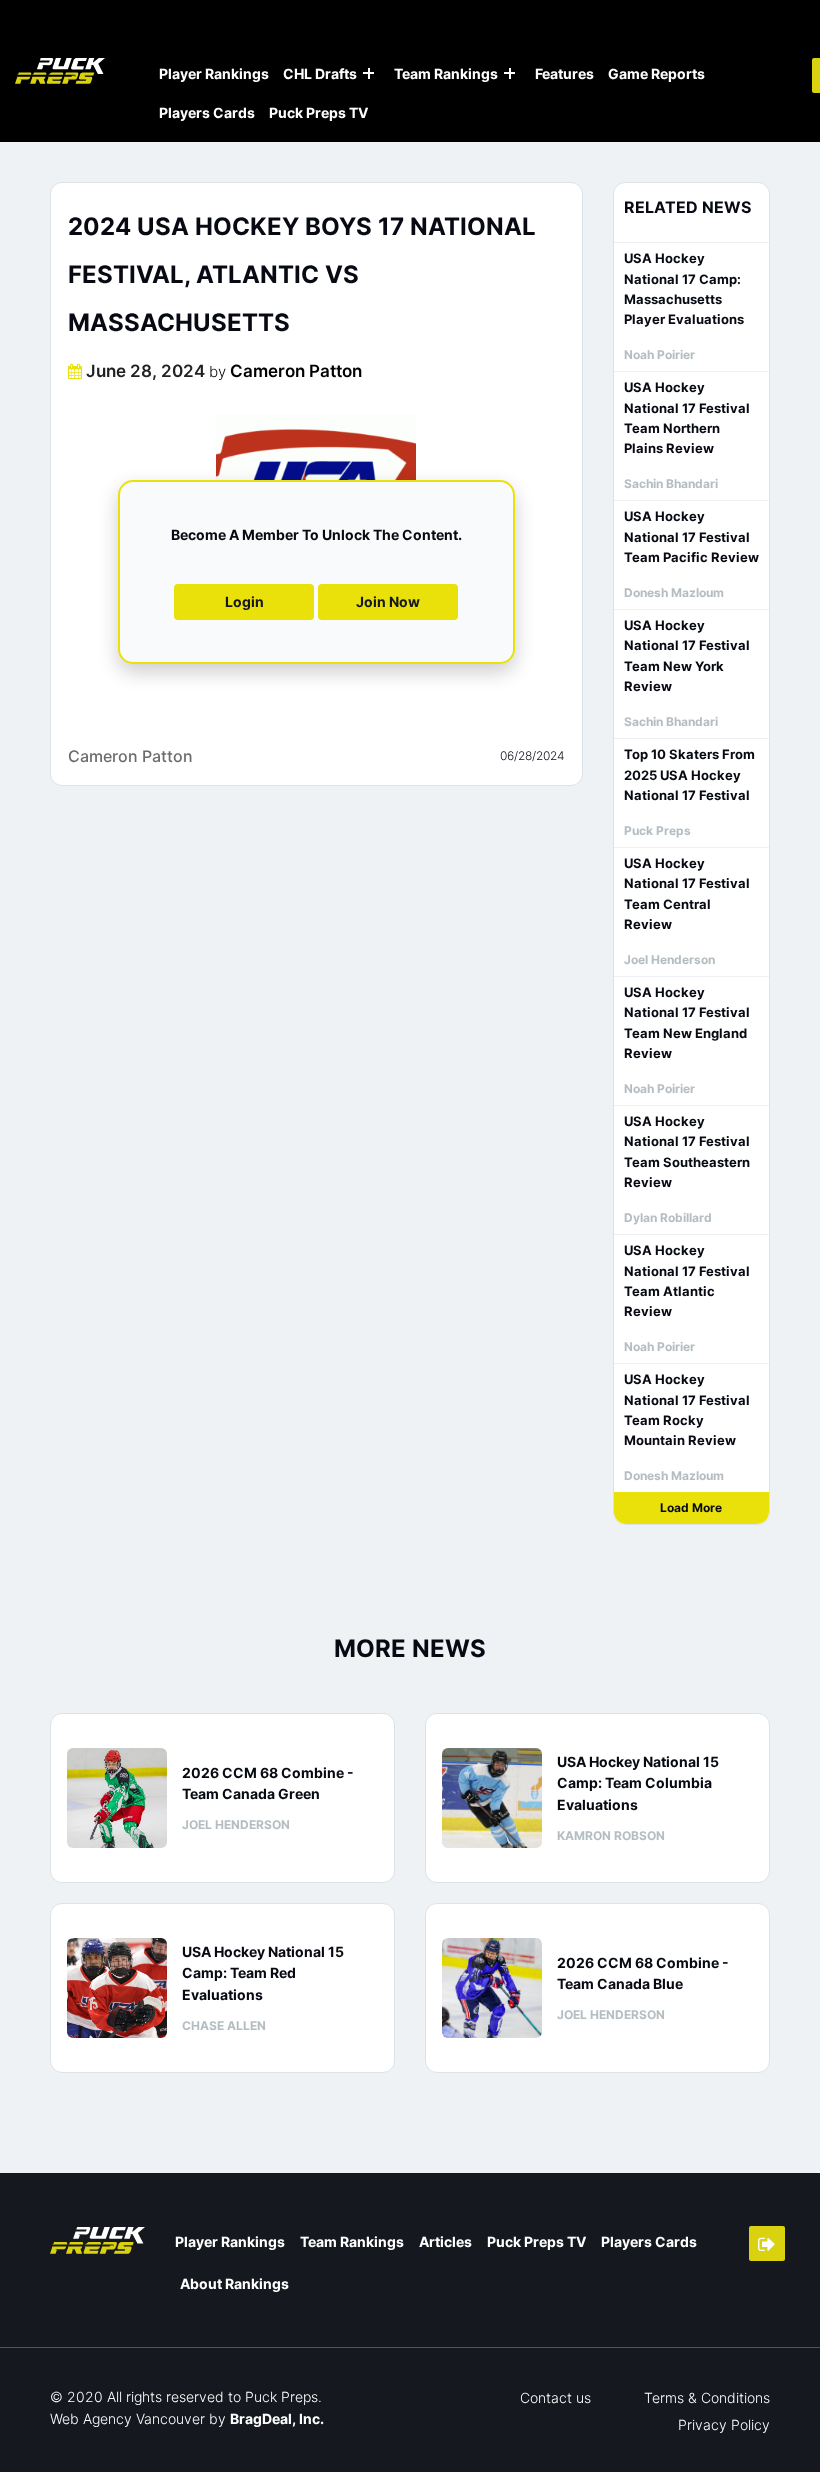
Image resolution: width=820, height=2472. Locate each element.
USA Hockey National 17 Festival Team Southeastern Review (687, 1151)
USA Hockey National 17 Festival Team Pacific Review (691, 536)
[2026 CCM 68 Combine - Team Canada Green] (117, 1798)
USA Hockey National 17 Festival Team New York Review (687, 655)
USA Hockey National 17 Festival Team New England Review (687, 1022)
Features (564, 73)
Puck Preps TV (318, 112)
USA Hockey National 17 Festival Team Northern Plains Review (687, 417)
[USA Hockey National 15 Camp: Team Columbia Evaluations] (492, 1798)
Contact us (555, 2397)
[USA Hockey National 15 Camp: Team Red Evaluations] (117, 1988)
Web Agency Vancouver (127, 2418)
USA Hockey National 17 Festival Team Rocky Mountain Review (687, 1409)
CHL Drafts (320, 73)
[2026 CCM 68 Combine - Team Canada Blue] (492, 1988)
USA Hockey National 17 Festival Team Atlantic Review (687, 1280)
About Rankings (234, 2283)
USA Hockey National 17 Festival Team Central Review (687, 893)
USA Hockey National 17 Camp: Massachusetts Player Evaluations (684, 288)
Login (244, 601)
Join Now (388, 601)
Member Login (767, 2243)
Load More (691, 1507)
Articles (445, 2241)
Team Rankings (446, 73)
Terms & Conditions (707, 2397)
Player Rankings (214, 73)
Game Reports (656, 73)
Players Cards (207, 112)
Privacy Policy (724, 2424)
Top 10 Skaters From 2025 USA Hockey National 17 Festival (689, 774)
